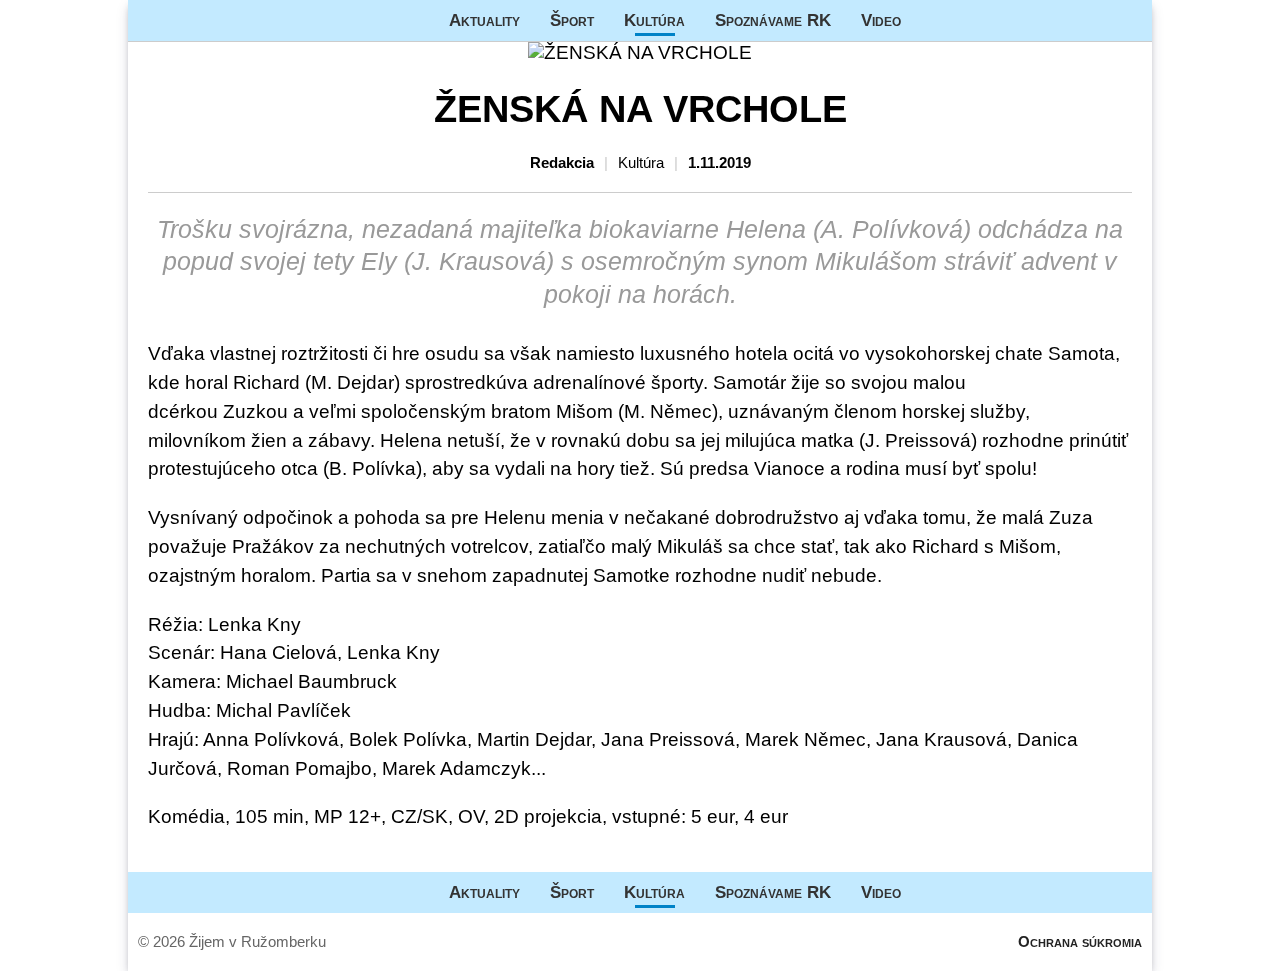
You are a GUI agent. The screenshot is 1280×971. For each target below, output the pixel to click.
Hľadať (1127, 20)
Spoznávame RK (773, 20)
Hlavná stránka (203, 20)
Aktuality (484, 20)
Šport (572, 20)
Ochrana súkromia (1080, 941)
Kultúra (654, 20)
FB (931, 20)
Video (881, 20)
